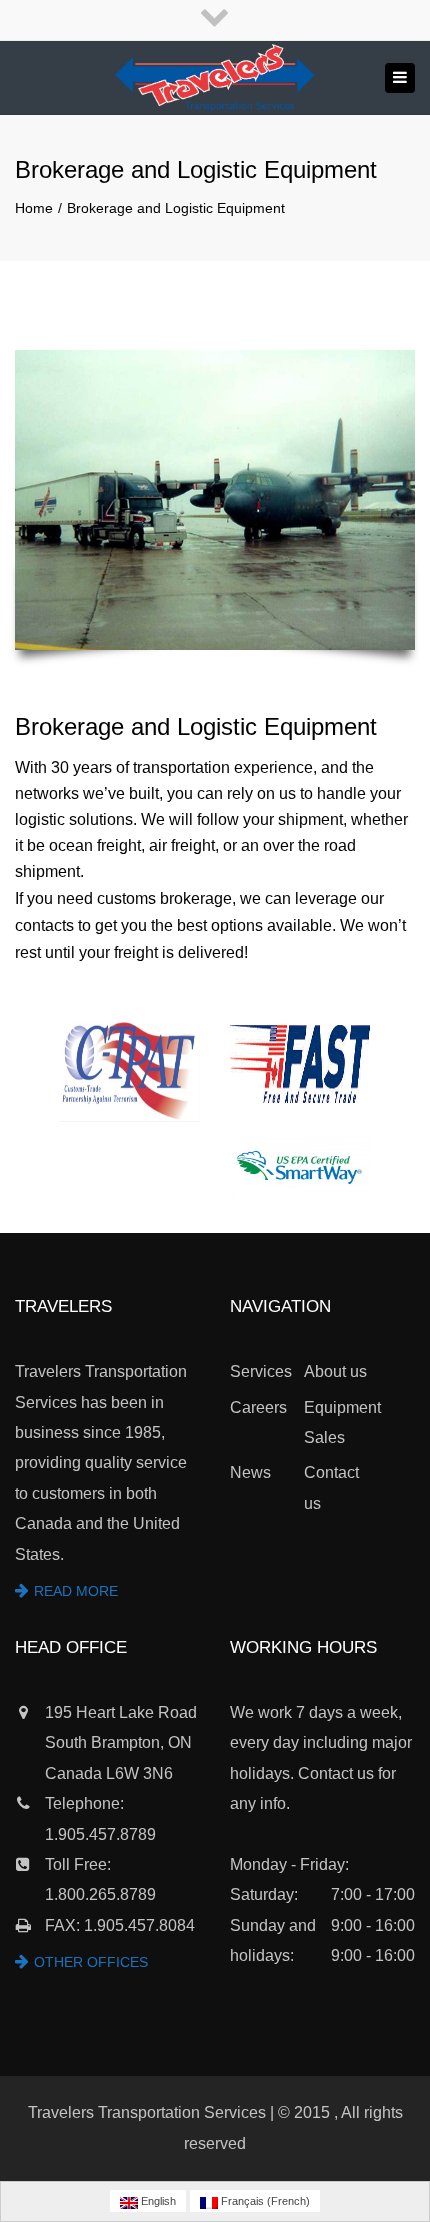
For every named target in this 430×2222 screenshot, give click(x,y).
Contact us (331, 1487)
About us (335, 1371)
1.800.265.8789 (100, 1894)
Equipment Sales (341, 1422)
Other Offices (91, 1962)
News (250, 1472)
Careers (258, 1407)
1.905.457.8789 (100, 1834)
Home (34, 208)
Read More (76, 1591)
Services (261, 1371)
